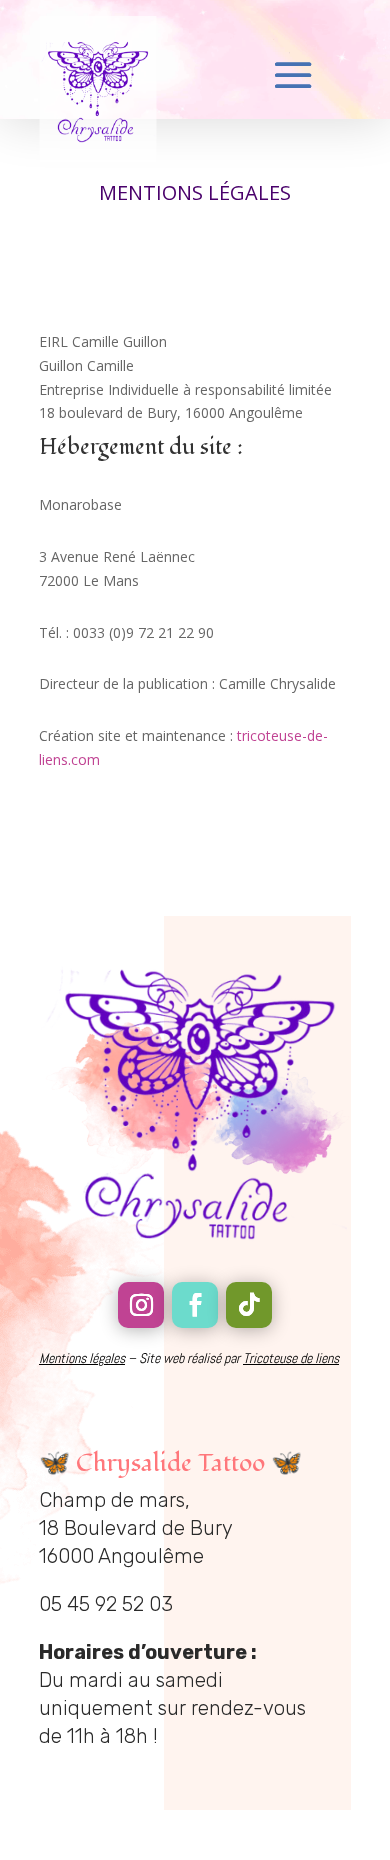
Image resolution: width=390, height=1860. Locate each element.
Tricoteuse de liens (291, 1358)
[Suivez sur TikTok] (249, 1305)
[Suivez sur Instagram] (141, 1305)
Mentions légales (82, 1358)
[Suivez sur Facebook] (195, 1305)
